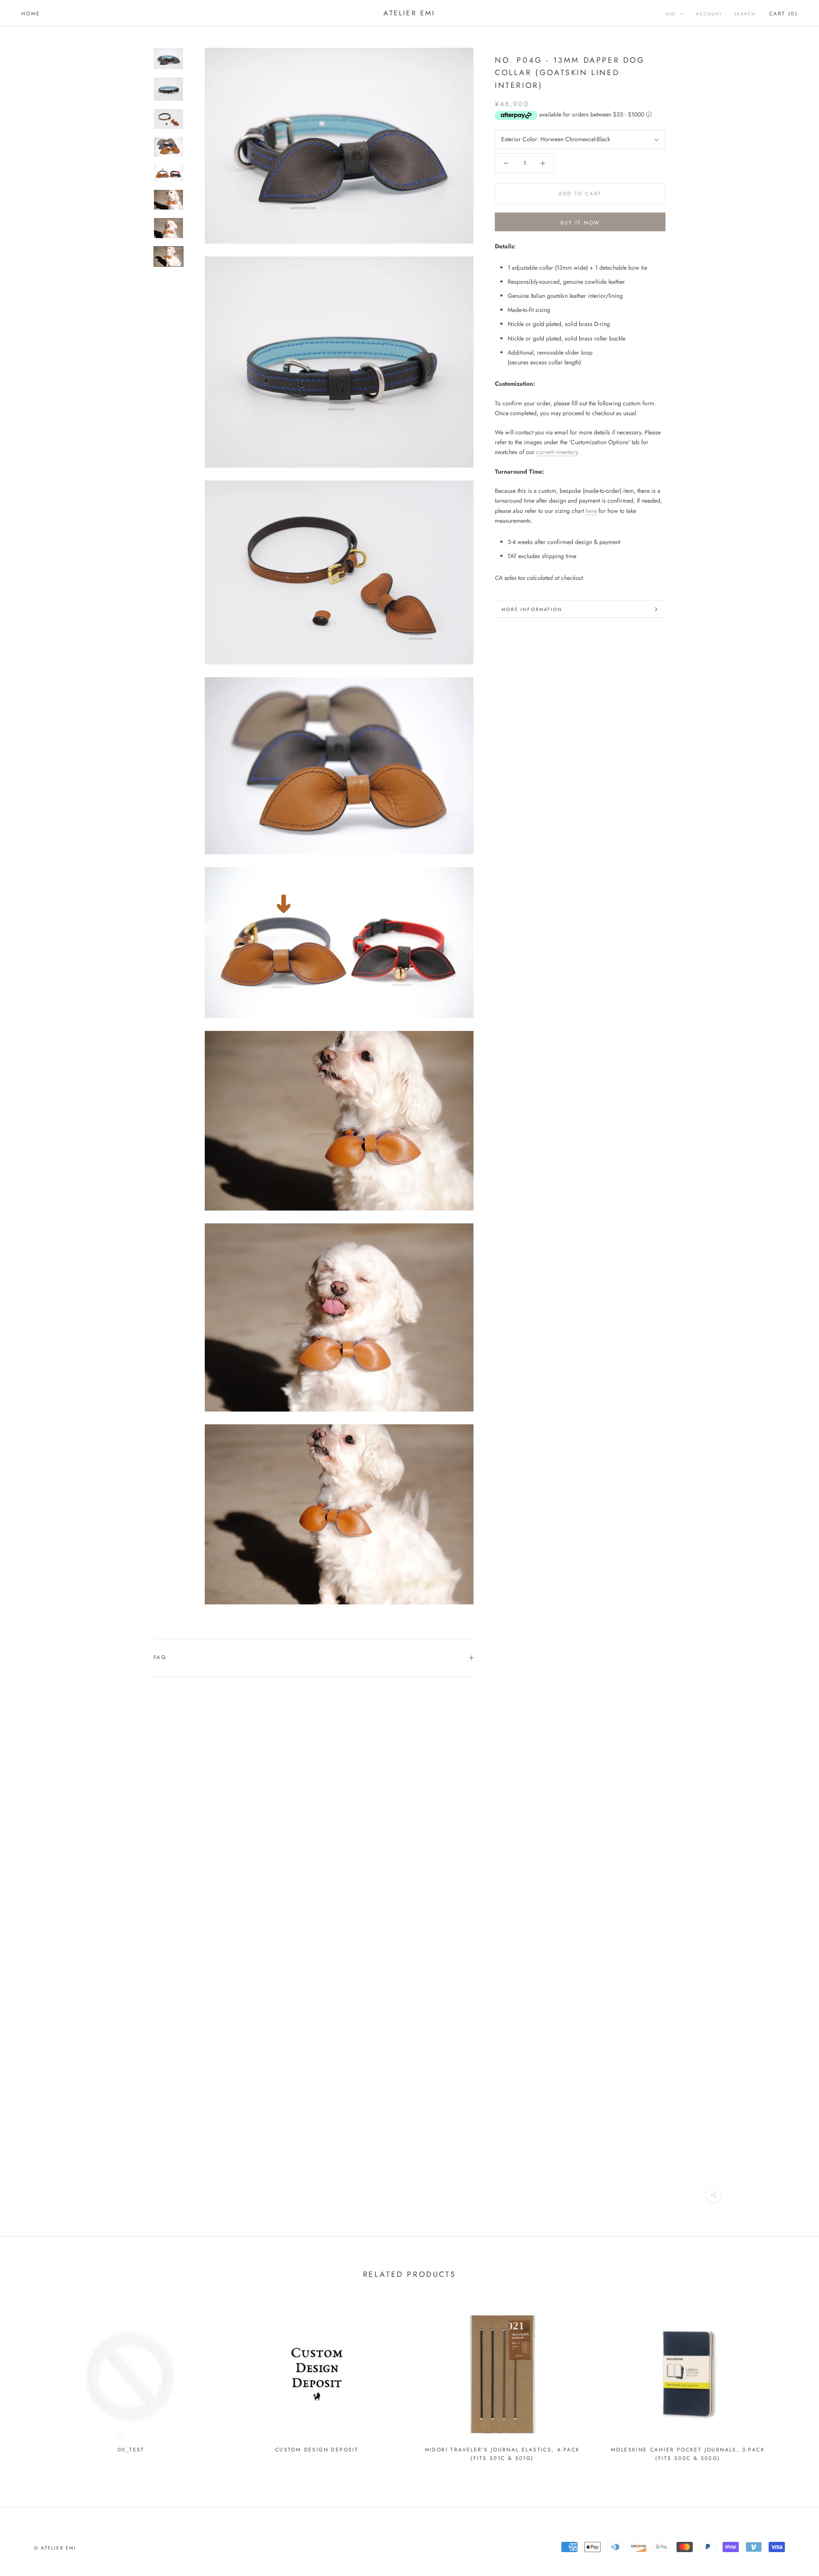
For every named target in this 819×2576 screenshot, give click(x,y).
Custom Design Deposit (317, 2450)
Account (709, 14)
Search (745, 14)
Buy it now (580, 223)
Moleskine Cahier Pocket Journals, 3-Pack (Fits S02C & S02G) (688, 2454)
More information (532, 609)
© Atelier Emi (55, 2548)
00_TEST (131, 2450)
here (591, 511)
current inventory (557, 452)
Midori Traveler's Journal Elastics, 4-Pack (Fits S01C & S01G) (502, 2454)
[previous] (27, 2382)
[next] (792, 2382)
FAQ (160, 1657)
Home (31, 14)
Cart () (783, 14)
